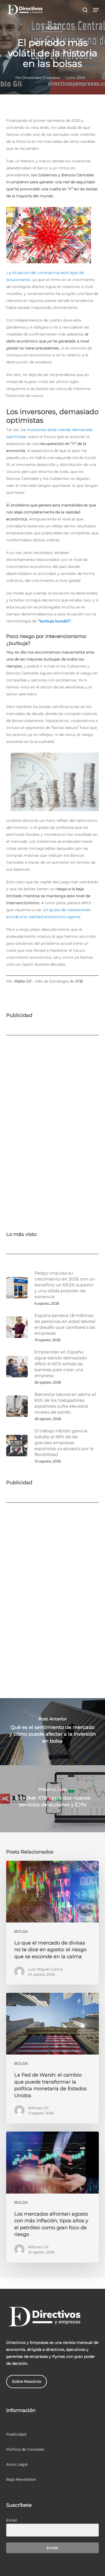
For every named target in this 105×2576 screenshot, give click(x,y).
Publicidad (16, 2434)
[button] (96, 10)
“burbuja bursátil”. (55, 621)
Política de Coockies (25, 2449)
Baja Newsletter (21, 2479)
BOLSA (52, 28)
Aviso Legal (17, 2464)
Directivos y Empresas (41, 78)
